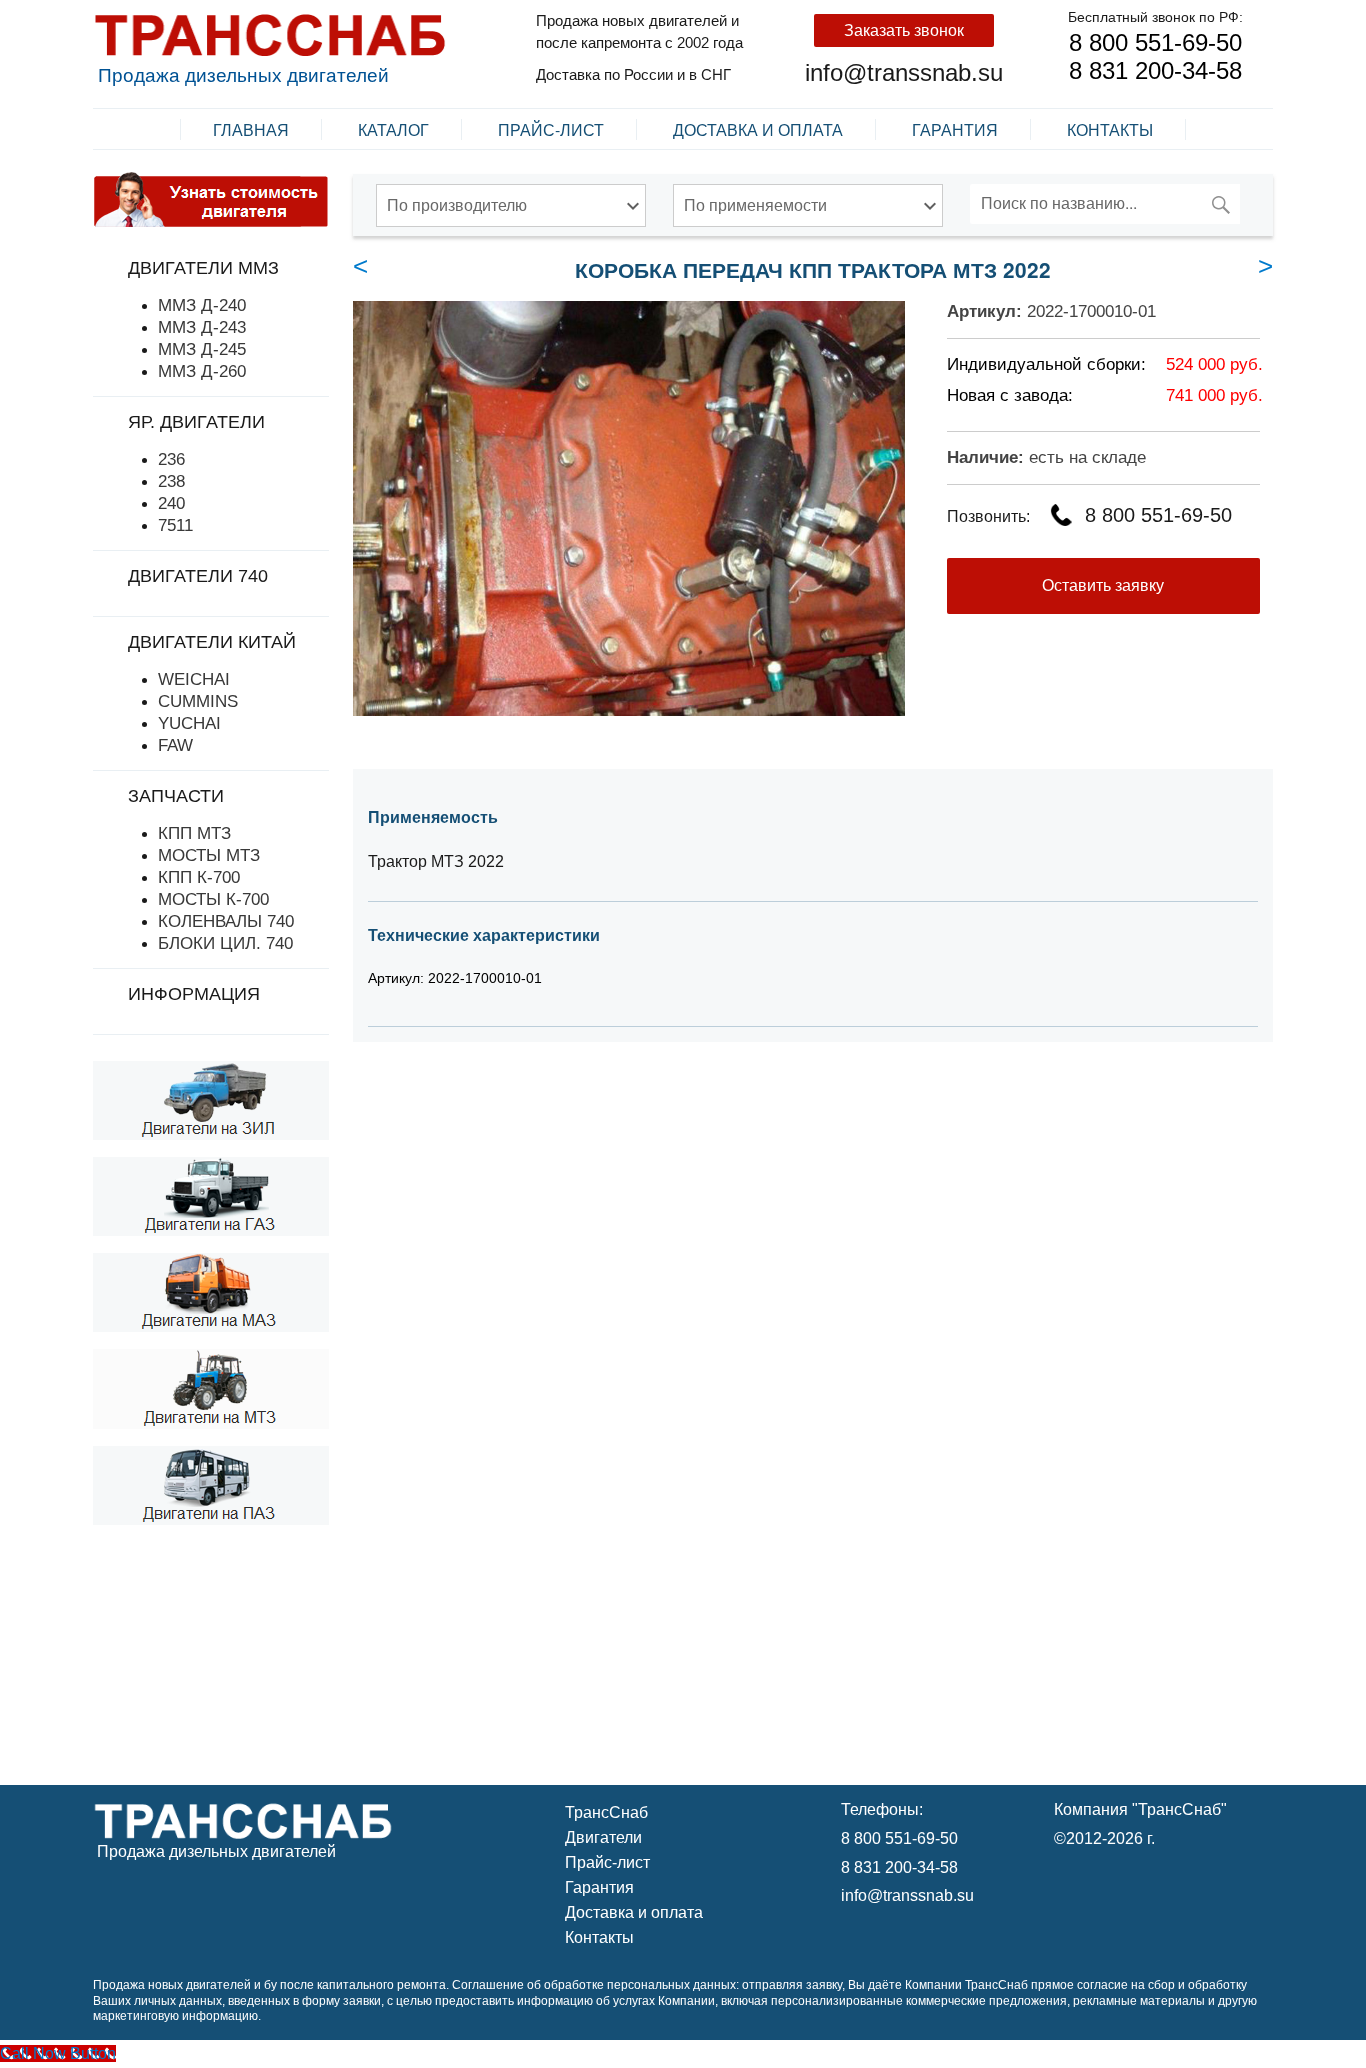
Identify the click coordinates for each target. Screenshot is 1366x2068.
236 (171, 459)
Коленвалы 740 (226, 921)
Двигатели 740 (198, 576)
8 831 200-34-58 (1155, 70)
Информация (194, 994)
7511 (175, 525)
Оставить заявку (1103, 585)
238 (171, 481)
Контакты (1110, 129)
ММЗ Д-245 (202, 349)
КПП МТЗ (194, 833)
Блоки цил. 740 (225, 943)
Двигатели (603, 1837)
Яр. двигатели (196, 422)
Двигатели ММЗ (203, 268)
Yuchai (189, 723)
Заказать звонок (904, 30)
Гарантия (955, 129)
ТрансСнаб (606, 1812)
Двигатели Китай (212, 642)
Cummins (198, 701)
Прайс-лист (551, 129)
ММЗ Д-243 (202, 327)
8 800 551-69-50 (1155, 42)
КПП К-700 (199, 877)
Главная (251, 129)
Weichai (194, 679)
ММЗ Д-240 (202, 305)
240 (171, 503)
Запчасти (176, 796)
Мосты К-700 (213, 899)
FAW (175, 745)
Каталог (393, 129)
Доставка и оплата (758, 129)
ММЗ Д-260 (202, 371)
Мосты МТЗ (209, 855)
